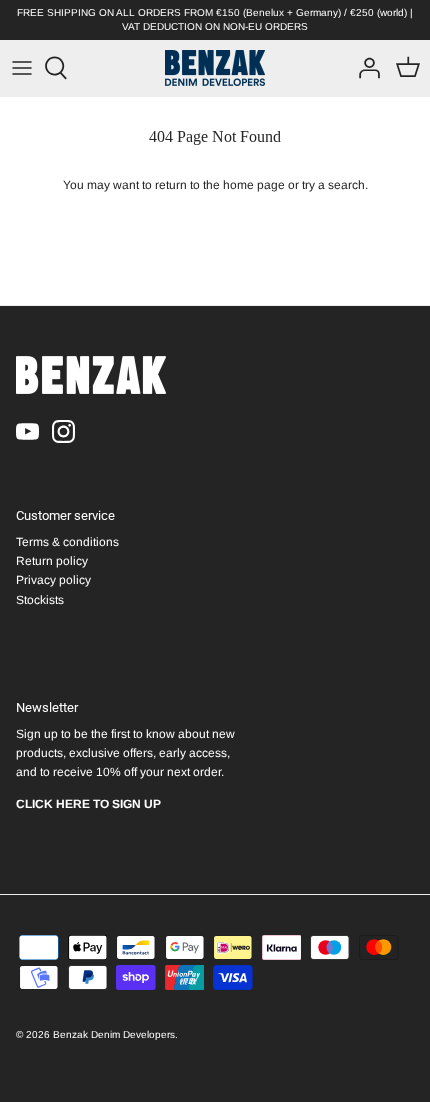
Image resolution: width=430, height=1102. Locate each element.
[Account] (364, 68)
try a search (333, 185)
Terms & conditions (67, 542)
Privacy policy (53, 580)
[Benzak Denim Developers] (215, 68)
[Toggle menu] (22, 68)
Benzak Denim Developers (114, 1034)
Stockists (40, 600)
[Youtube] (27, 431)
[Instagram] (63, 431)
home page (254, 185)
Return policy (52, 561)
